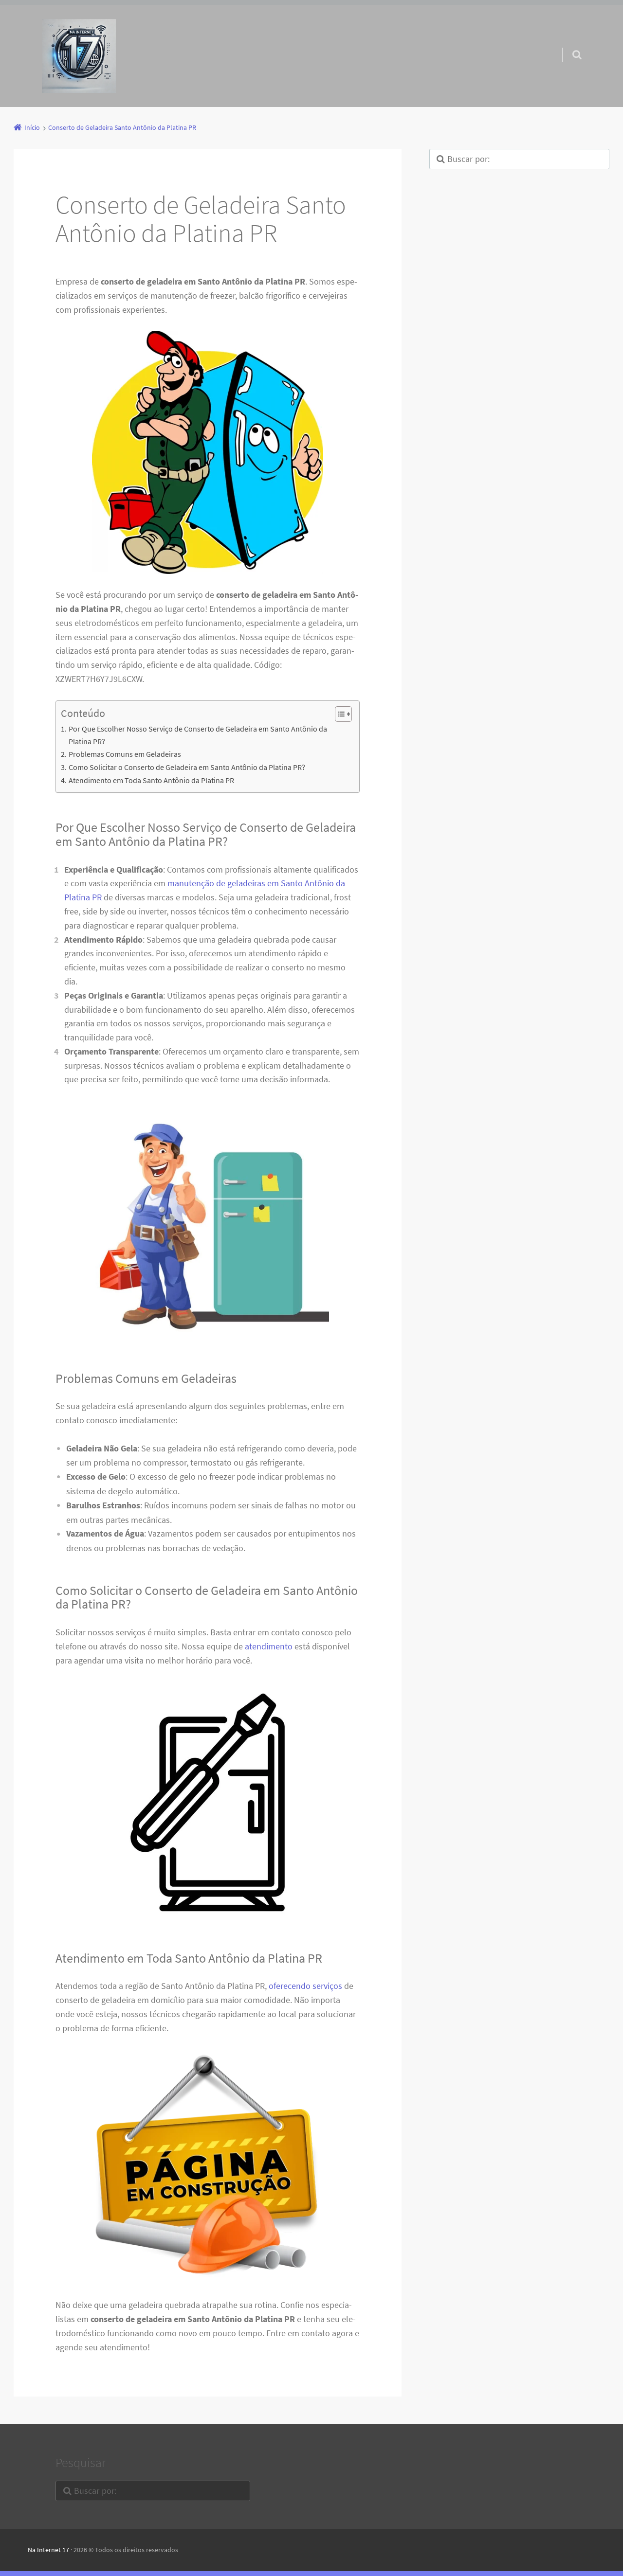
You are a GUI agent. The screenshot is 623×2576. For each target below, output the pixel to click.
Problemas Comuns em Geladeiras (125, 754)
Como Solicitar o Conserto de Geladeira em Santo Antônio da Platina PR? (187, 767)
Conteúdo (83, 713)
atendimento (269, 1646)
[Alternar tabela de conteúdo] (339, 714)
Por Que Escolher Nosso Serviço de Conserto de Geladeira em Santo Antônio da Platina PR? (198, 735)
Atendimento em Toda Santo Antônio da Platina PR (151, 780)
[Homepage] (79, 56)
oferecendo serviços (305, 1986)
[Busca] (568, 45)
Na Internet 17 (48, 2550)
